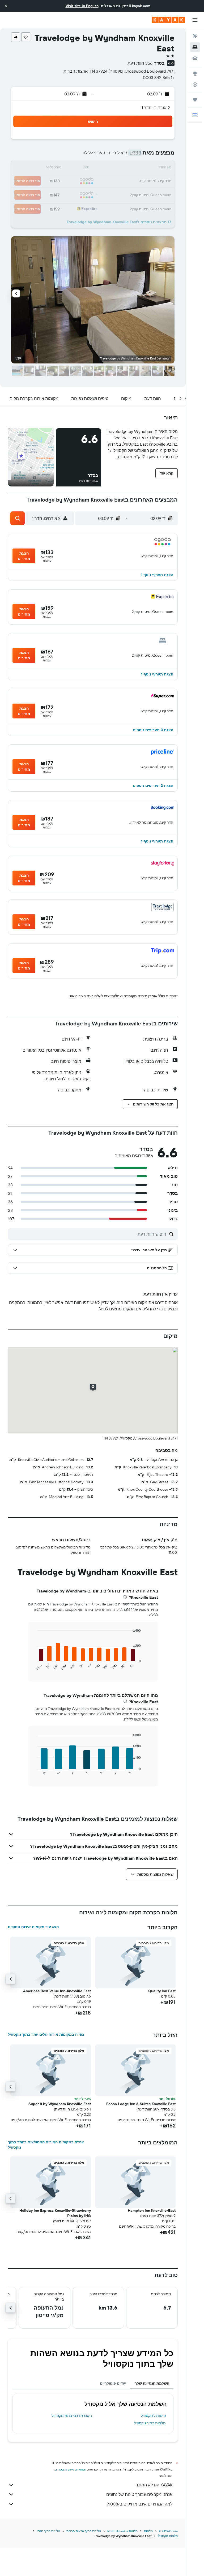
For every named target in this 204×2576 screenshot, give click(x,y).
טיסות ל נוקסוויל (153, 2416)
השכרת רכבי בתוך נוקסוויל (72, 2416)
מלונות (148, 2531)
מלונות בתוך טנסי (48, 2531)
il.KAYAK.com (168, 2531)
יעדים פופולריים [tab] (113, 2383)
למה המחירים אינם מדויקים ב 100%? (140, 2504)
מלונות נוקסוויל (168, 2536)
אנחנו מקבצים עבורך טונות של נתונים (139, 2494)
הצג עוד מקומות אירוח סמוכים (33, 1927)
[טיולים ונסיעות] (195, 100)
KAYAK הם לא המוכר (154, 2485)
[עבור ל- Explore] (195, 73)
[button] (6, 6)
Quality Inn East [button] (162, 1991)
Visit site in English (82, 6)
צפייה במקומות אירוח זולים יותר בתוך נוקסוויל (46, 2034)
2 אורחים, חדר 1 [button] (156, 108)
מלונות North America (122, 2531)
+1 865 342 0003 (159, 77)
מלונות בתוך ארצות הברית (84, 2531)
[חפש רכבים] (195, 58)
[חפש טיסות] (195, 36)
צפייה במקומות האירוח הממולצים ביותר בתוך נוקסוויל (46, 2145)
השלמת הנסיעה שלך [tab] (152, 2383)
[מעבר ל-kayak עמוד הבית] (168, 20)
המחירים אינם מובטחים (71, 2469)
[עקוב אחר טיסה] (195, 85)
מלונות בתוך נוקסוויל (150, 2423)
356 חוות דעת (140, 63)
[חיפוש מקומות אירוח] (195, 47)
